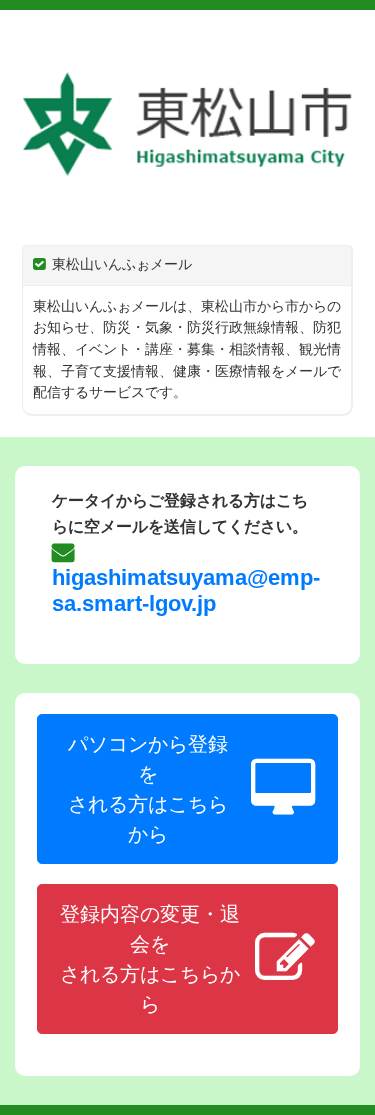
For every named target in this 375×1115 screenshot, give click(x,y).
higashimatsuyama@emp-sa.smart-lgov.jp (186, 590)
